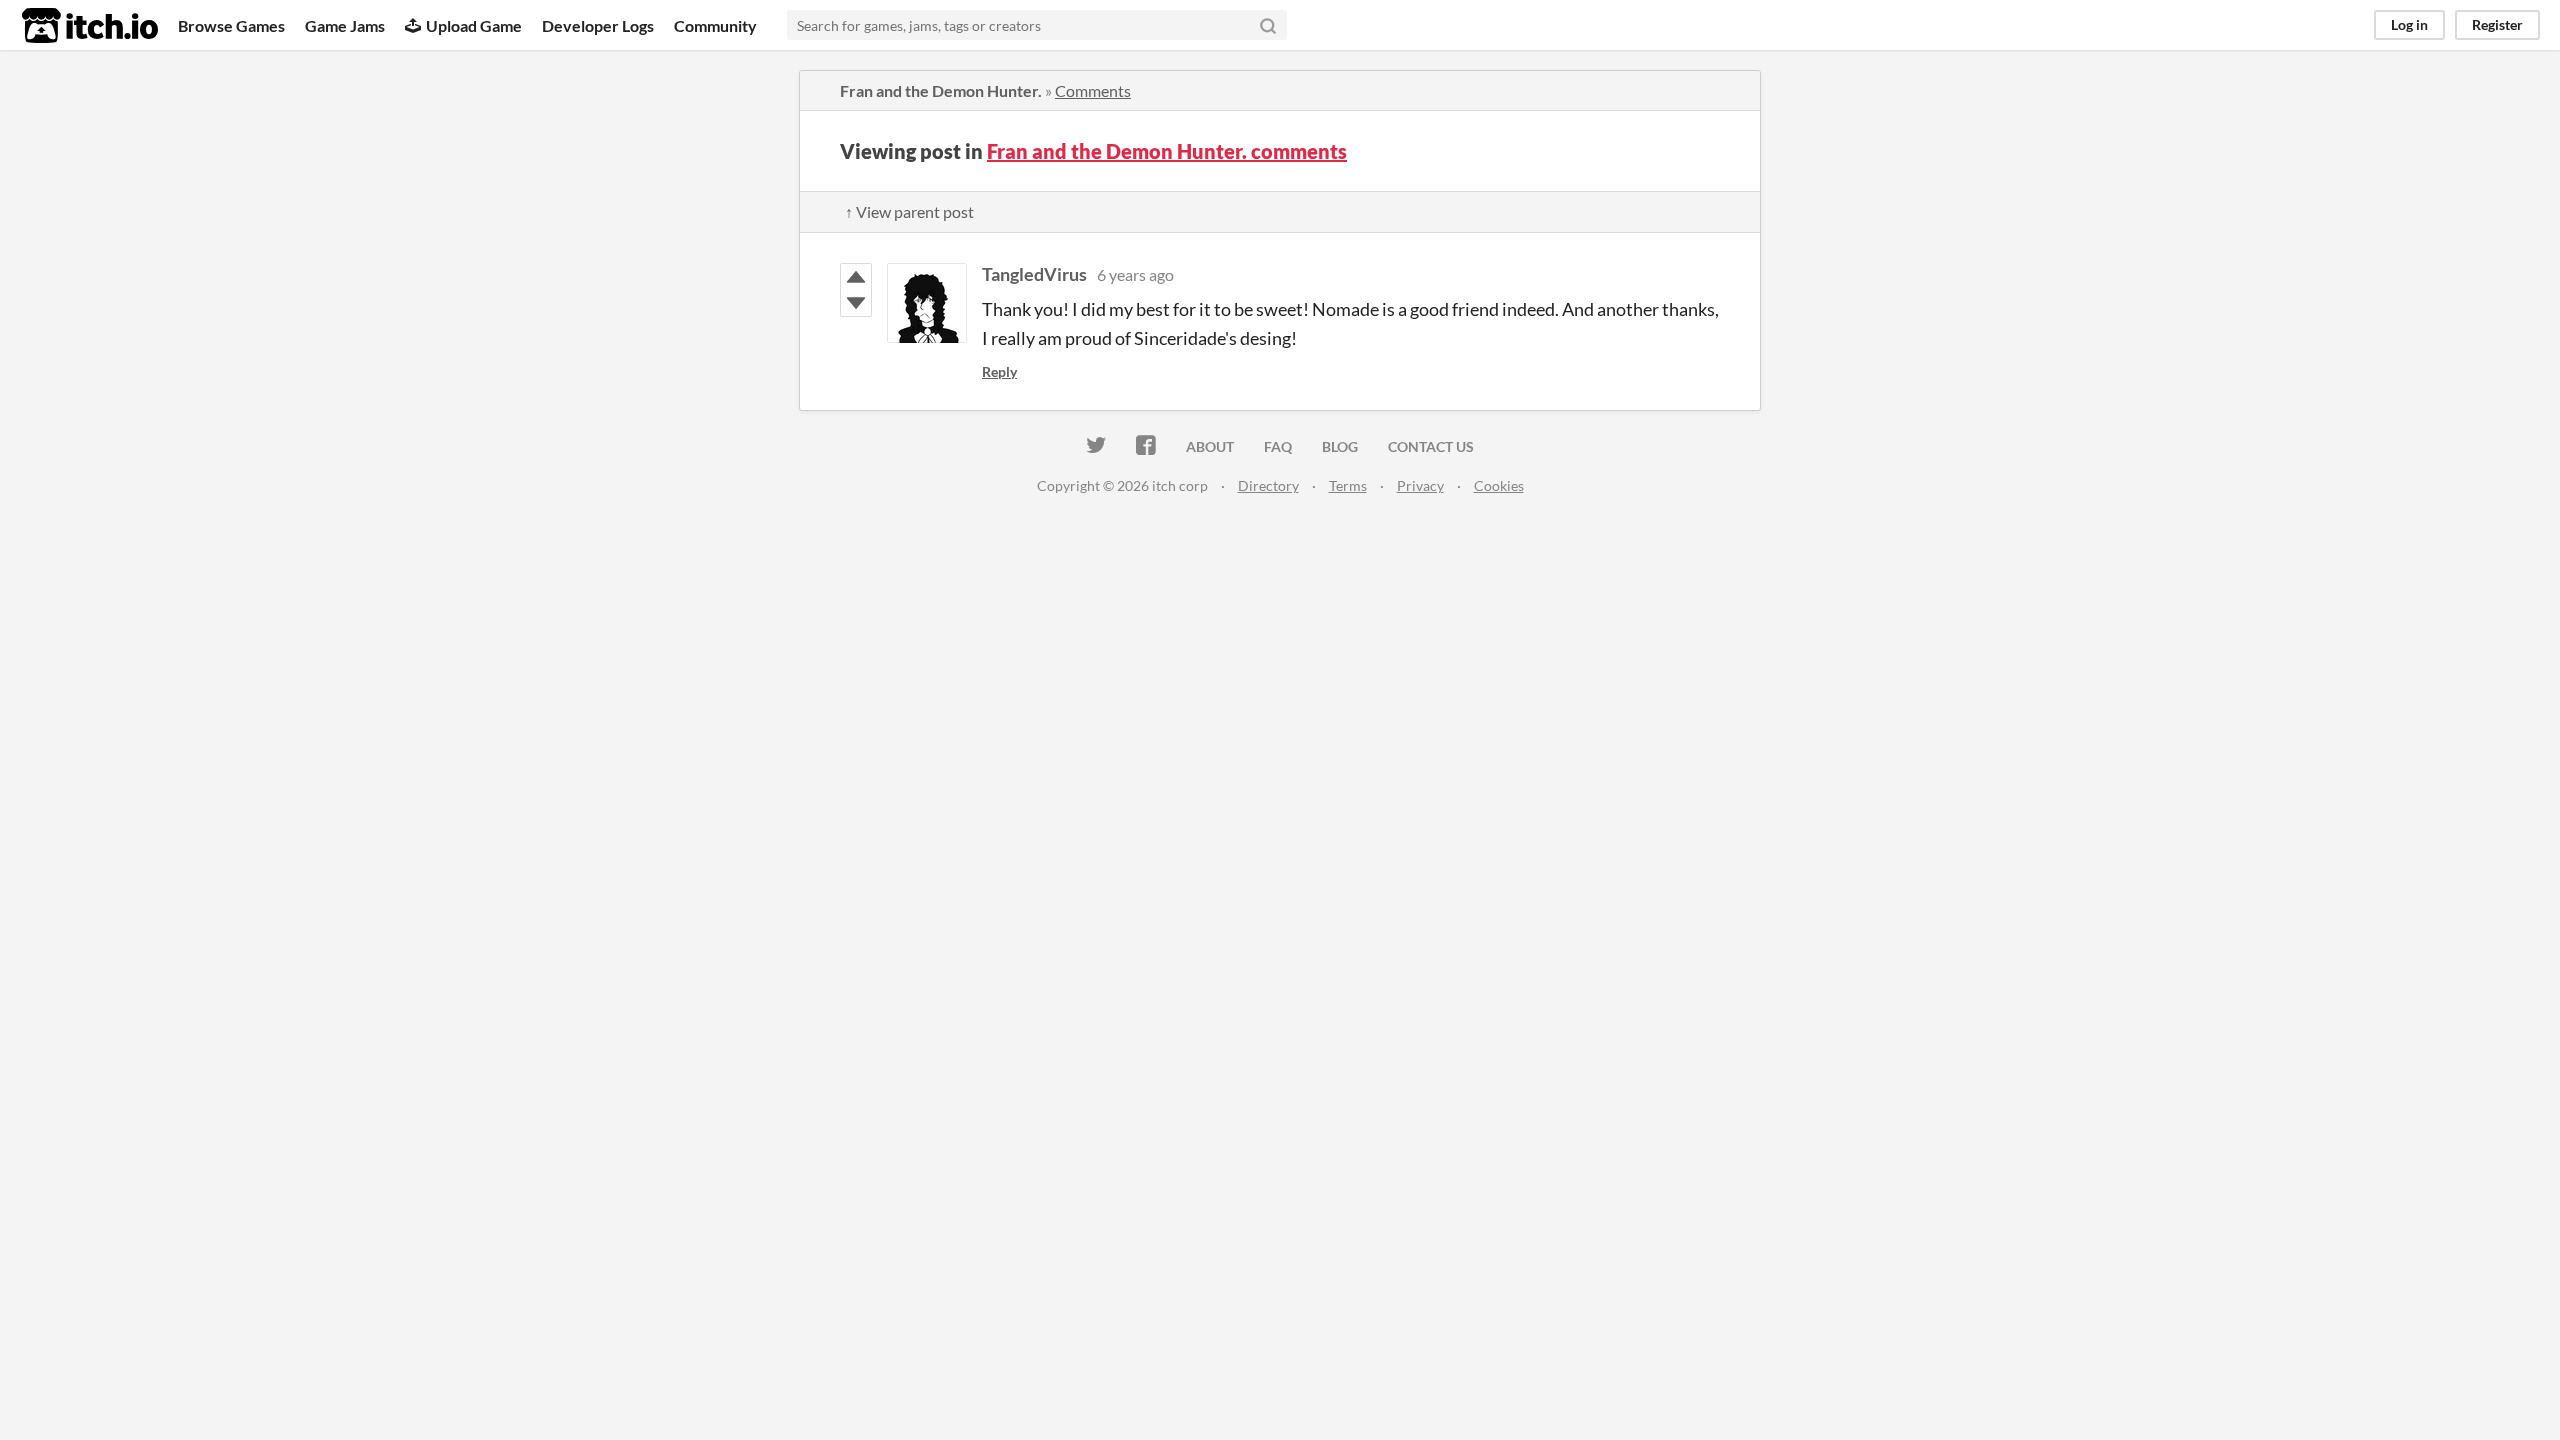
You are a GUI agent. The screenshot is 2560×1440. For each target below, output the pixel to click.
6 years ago (1135, 274)
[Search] (1268, 25)
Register (2497, 24)
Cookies (1499, 485)
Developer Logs (598, 25)
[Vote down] (856, 303)
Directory (1268, 485)
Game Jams (345, 25)
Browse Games (231, 25)
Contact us (1431, 446)
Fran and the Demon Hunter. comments (1167, 151)
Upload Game (474, 25)
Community (715, 25)
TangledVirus (1034, 274)
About (1210, 446)
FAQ (1278, 446)
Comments (1093, 90)
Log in (2409, 24)
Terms (1348, 485)
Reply (999, 371)
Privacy (1420, 485)
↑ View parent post (909, 211)
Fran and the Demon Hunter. (941, 90)
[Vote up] (856, 277)
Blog (1340, 446)
